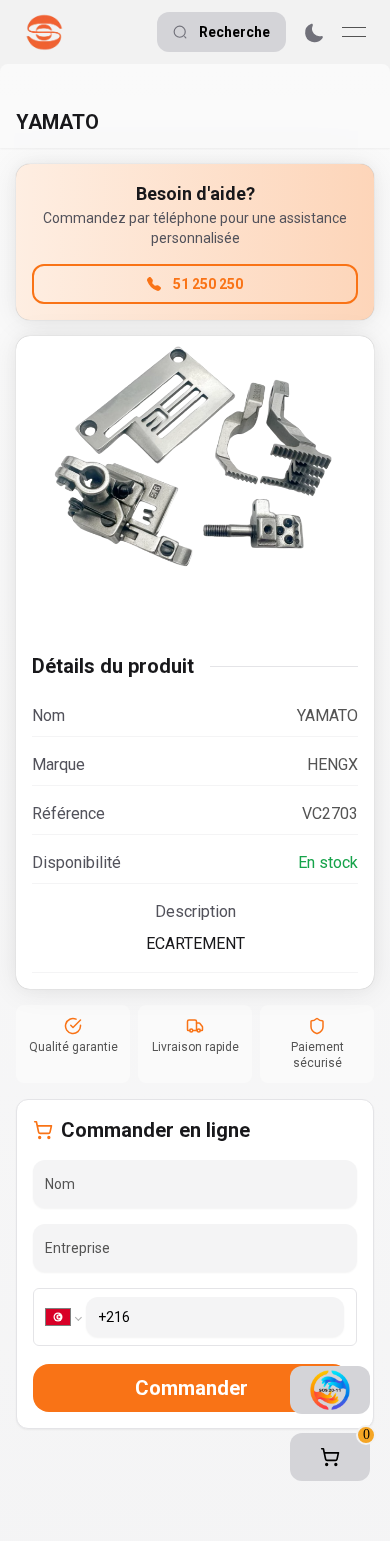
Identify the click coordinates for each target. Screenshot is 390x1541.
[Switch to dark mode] (314, 32)
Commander (191, 1388)
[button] (330, 1457)
